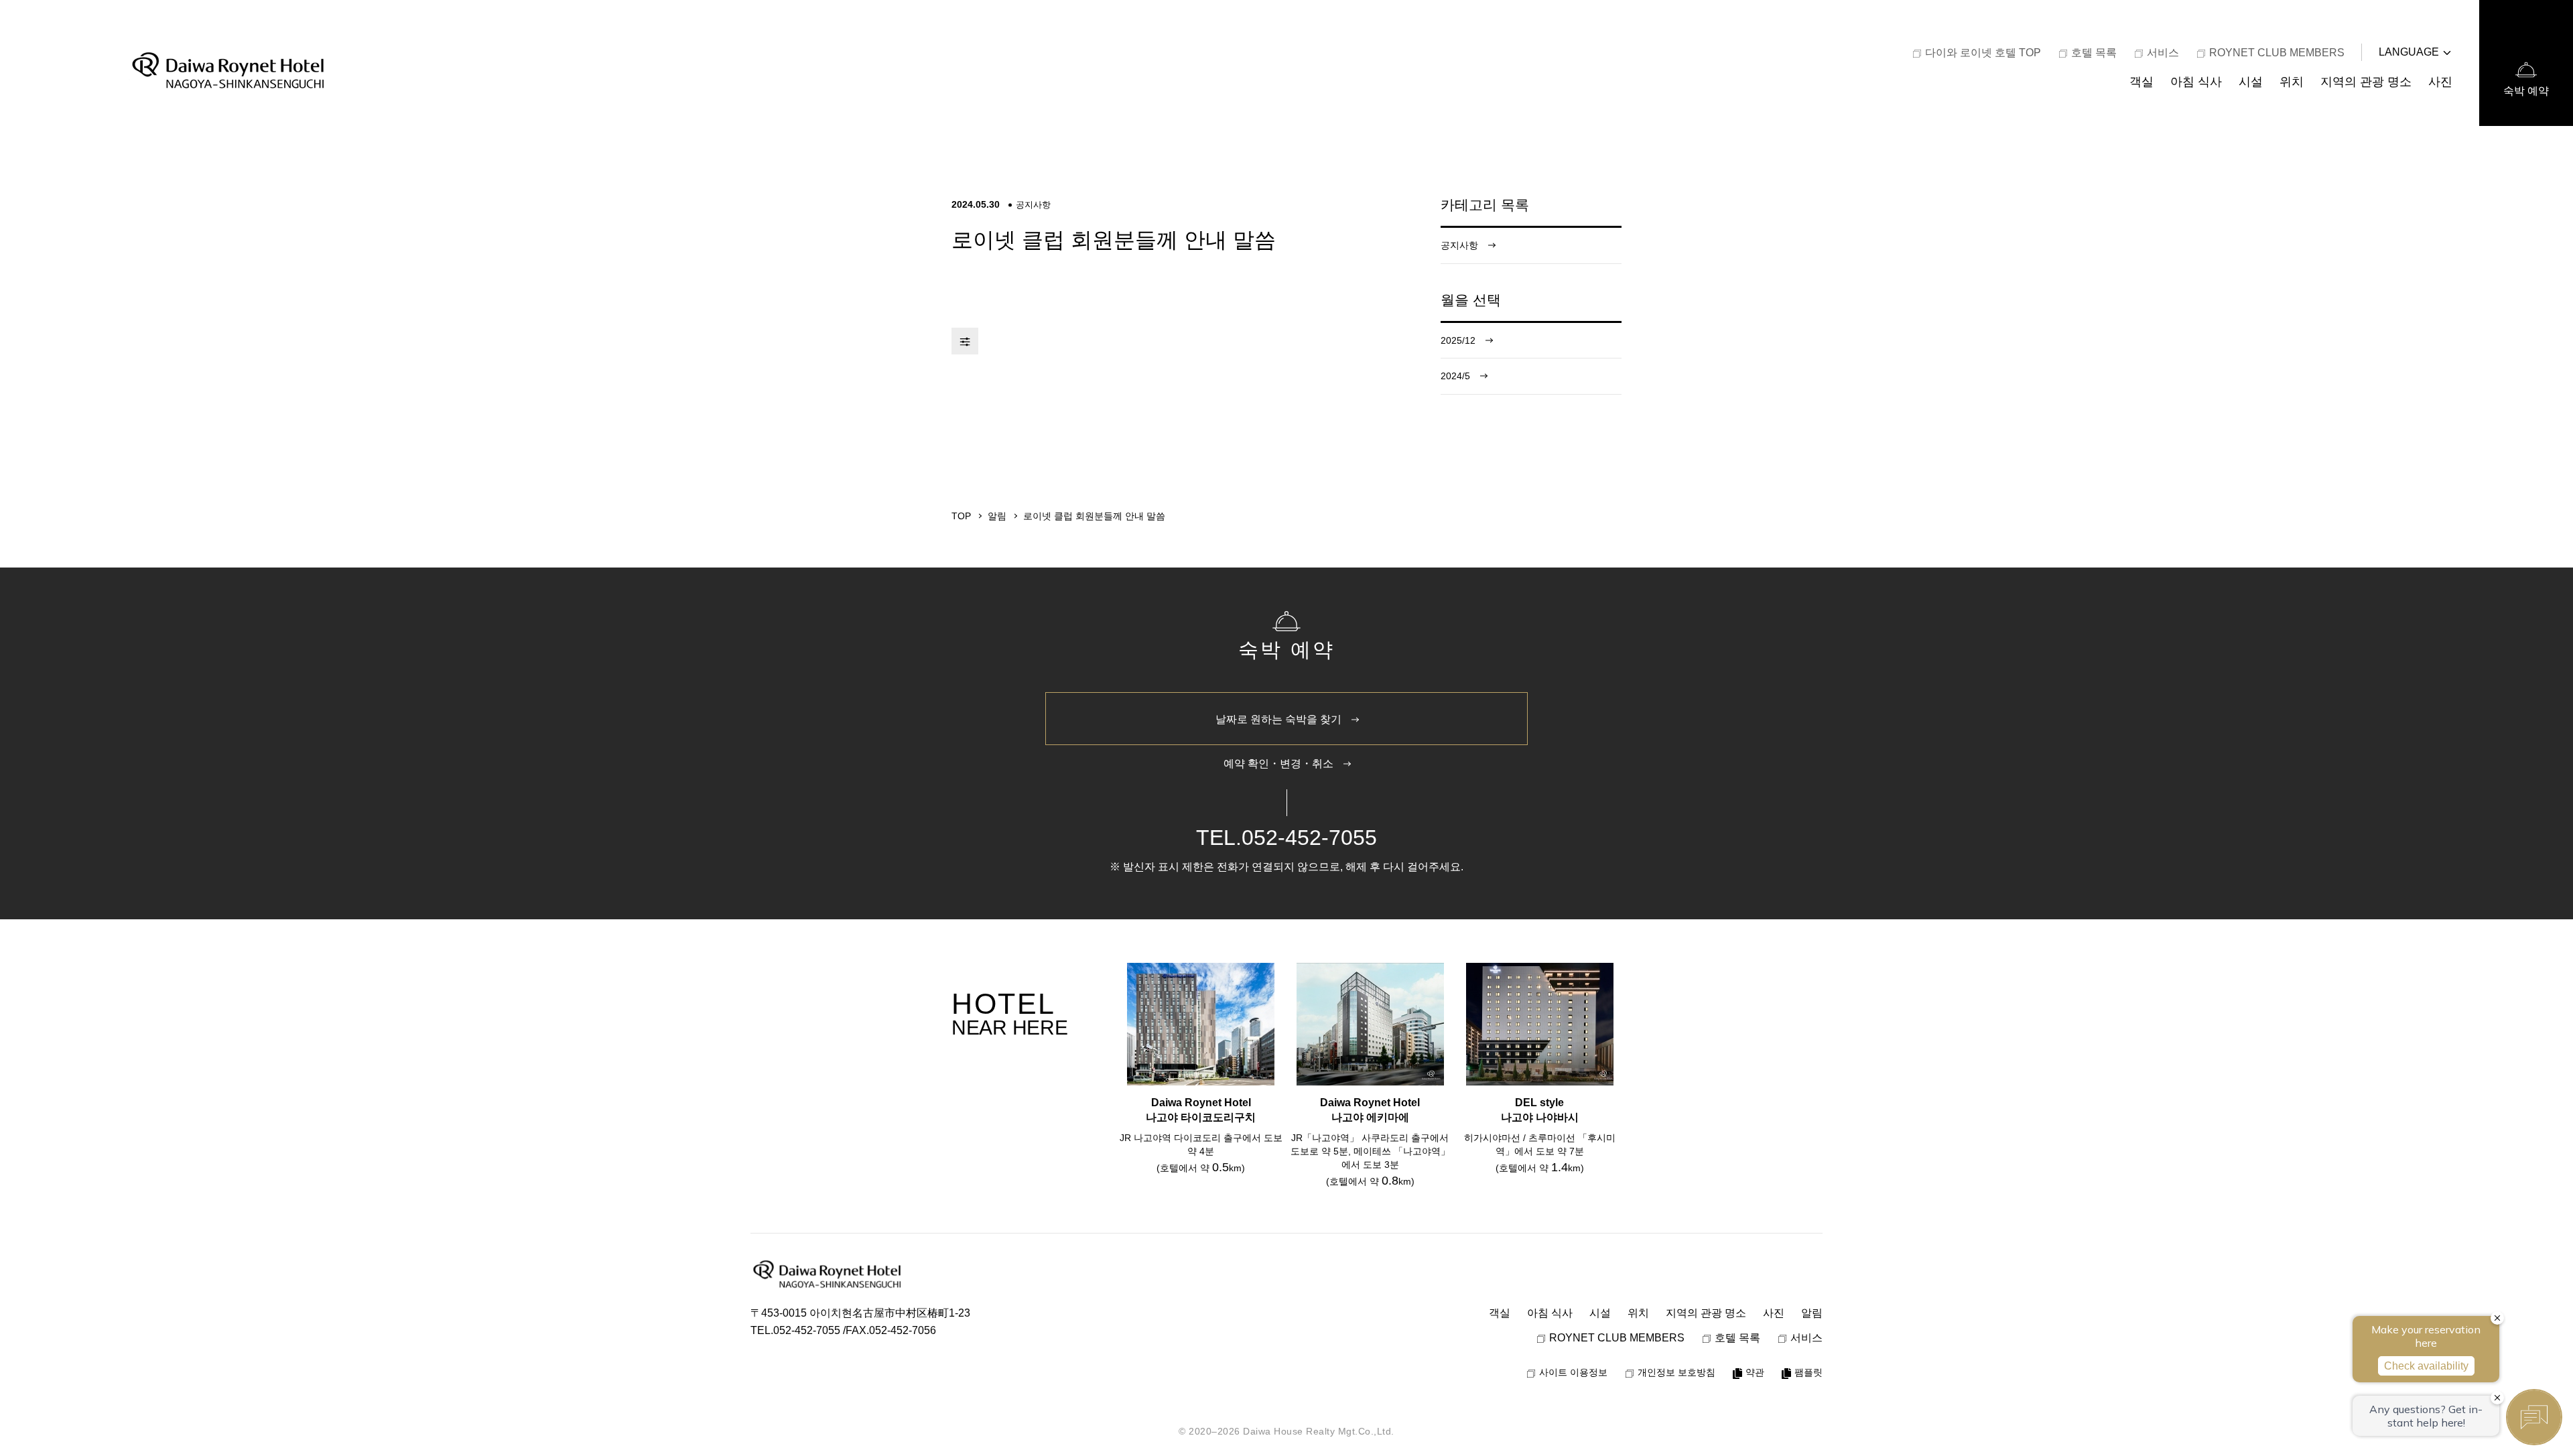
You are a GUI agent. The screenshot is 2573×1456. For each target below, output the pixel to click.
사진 (2440, 81)
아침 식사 (2196, 81)
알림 (1812, 1313)
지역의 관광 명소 (2366, 81)
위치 (2292, 81)
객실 (2141, 81)
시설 (2251, 81)
